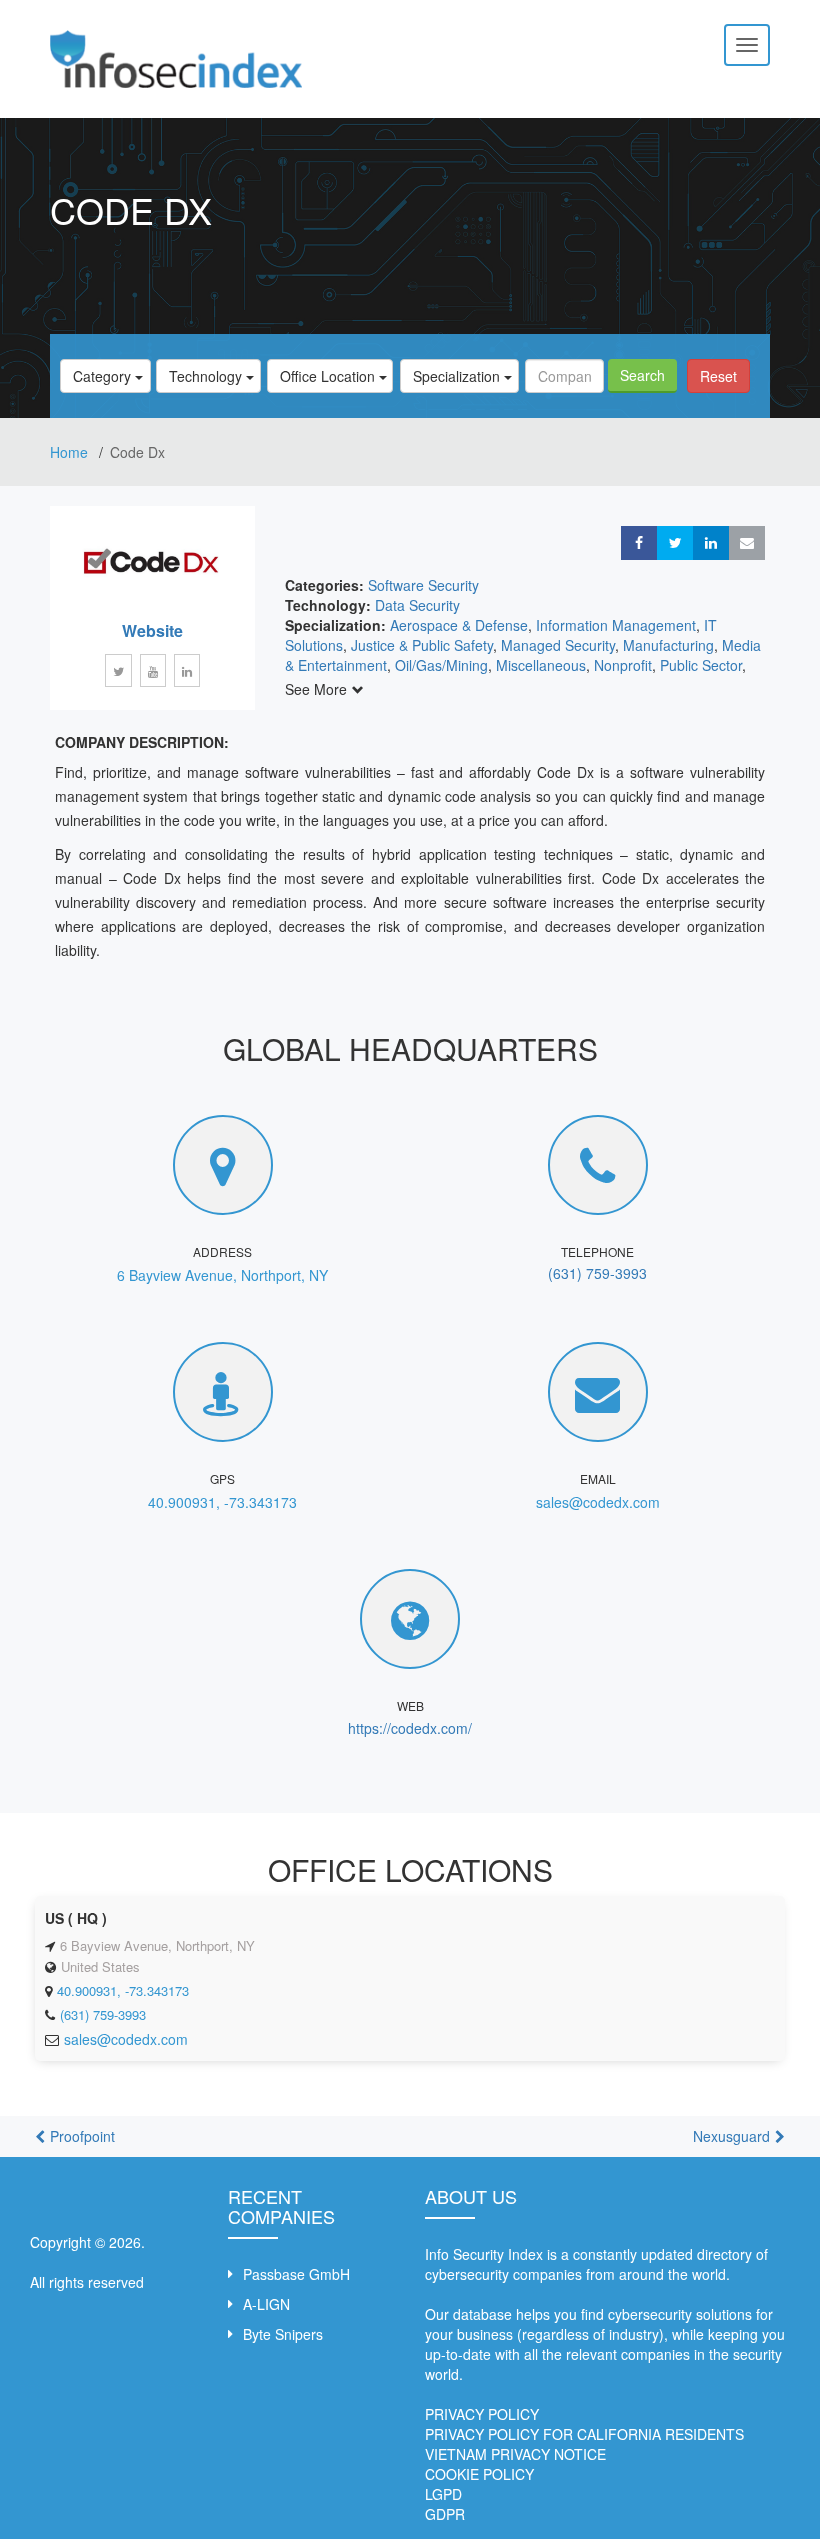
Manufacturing (668, 645)
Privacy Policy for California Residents (584, 2434)
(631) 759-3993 (597, 1273)
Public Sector (701, 665)
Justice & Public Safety (422, 645)
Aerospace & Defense (459, 625)
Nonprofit (623, 665)
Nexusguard (731, 2136)
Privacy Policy (482, 2414)
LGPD (443, 2494)
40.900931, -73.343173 (222, 1502)
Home (71, 452)
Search (642, 375)
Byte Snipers (283, 2334)
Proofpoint (82, 2136)
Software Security (423, 585)
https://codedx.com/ (410, 1728)
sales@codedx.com (598, 1502)
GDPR (445, 2514)
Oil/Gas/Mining (441, 665)
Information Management (616, 625)
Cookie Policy (479, 2474)
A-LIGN (266, 2304)
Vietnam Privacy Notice (515, 2454)
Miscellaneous (541, 665)
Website (152, 630)
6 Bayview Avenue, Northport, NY (222, 1275)
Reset (718, 376)
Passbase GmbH (296, 2274)
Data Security (417, 605)
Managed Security (558, 645)
